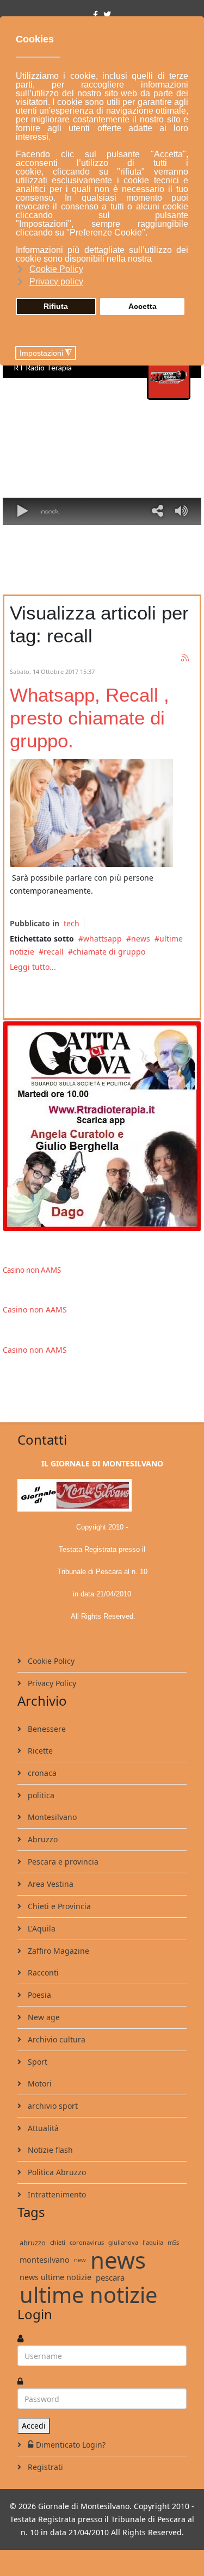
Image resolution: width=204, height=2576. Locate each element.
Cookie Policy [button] (56, 269)
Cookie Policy (50, 1661)
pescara (110, 2277)
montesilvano (45, 2260)
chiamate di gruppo (109, 952)
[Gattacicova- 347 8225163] (102, 1125)
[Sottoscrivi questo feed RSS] (186, 658)
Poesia (38, 1995)
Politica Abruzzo (56, 2172)
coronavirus (87, 2242)
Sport (36, 2062)
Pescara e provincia (62, 1862)
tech (72, 923)
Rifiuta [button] (56, 306)
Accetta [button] (143, 306)
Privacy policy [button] (56, 281)
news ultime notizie (55, 2277)
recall (54, 952)
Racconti (42, 1973)
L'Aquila (41, 1928)
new (80, 2260)
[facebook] (95, 14)
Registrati (44, 2467)
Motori (39, 2083)
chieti (58, 2242)
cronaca (41, 1773)
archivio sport (52, 2106)
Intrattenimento (56, 2194)
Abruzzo (42, 1839)
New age (43, 2017)
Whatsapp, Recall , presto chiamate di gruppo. (89, 718)
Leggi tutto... (33, 967)
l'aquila (153, 2242)
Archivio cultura (55, 2039)
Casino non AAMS (32, 1270)
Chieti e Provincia (58, 1906)
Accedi (34, 2426)
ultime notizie (89, 2295)
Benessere (46, 1729)
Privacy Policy (51, 1683)
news (141, 939)
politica (40, 1795)
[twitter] (107, 14)
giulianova (123, 2242)
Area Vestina (50, 1884)
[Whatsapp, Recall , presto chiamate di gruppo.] (91, 813)
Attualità (42, 2128)
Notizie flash (49, 2150)
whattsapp (103, 939)
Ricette (39, 1751)
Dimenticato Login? (71, 2445)
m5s (173, 2242)
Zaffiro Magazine (57, 1951)
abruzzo (33, 2243)
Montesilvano (51, 1817)
